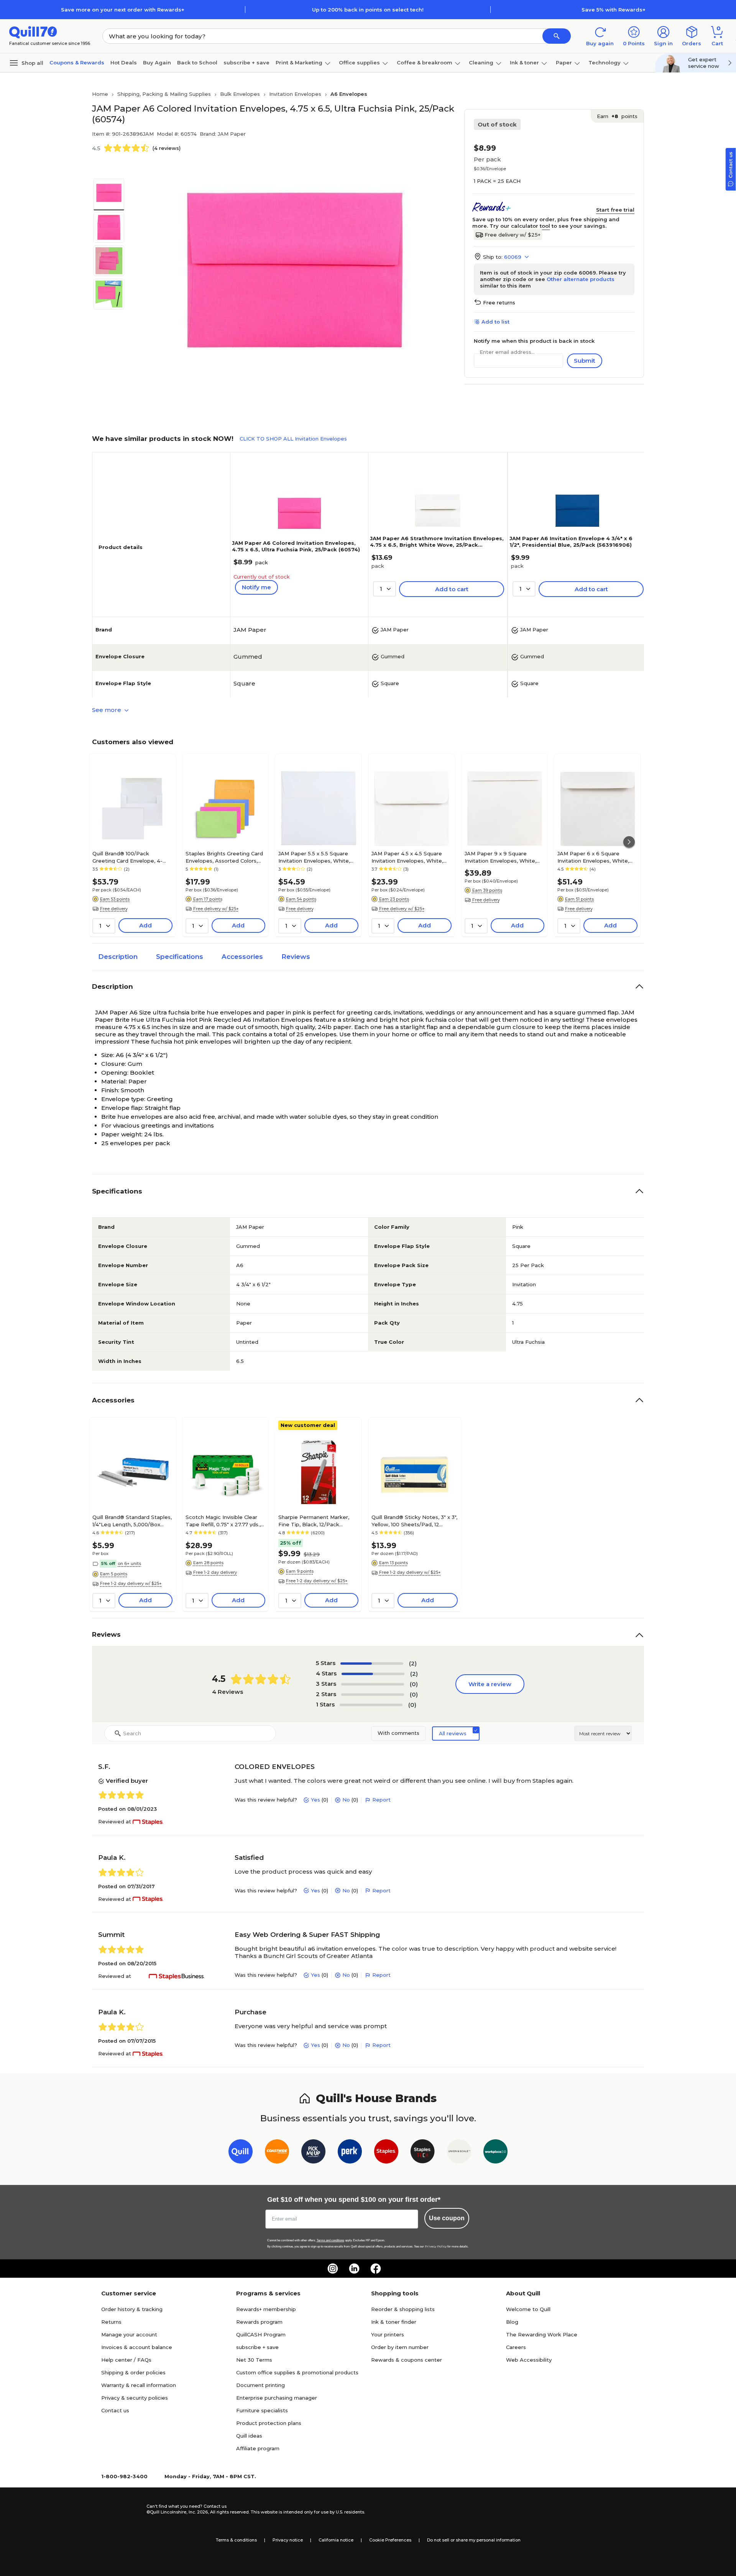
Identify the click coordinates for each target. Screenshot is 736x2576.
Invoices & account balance (137, 2347)
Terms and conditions (330, 2240)
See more (107, 710)
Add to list (495, 322)
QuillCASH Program (261, 2334)
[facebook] (376, 2269)
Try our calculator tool (520, 226)
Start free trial (615, 210)
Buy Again (157, 62)
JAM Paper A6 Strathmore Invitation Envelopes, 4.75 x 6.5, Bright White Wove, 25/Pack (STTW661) (437, 545)
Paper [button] (564, 62)
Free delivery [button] (114, 909)
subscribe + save (246, 62)
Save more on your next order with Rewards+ (123, 10)
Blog (512, 2322)
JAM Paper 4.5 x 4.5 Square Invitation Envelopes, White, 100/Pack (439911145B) (407, 857)
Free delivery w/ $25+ (513, 235)
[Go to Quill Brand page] (241, 2153)
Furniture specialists (262, 2410)
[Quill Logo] (33, 32)
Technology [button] (605, 62)
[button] (557, 36)
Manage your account (129, 2334)
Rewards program (259, 2322)
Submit (585, 361)
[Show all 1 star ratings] (371, 1705)
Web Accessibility (529, 2360)
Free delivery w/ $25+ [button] (216, 909)
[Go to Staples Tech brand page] (423, 2153)
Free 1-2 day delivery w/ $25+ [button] (131, 1583)
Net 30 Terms (254, 2360)
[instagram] (333, 2269)
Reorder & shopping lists (403, 2309)
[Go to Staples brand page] (386, 2153)
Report (381, 1800)
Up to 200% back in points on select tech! (368, 10)
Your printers (388, 2334)
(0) (414, 1684)
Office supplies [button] (359, 62)
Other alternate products (581, 279)
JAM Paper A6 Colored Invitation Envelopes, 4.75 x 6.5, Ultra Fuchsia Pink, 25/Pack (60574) (296, 546)
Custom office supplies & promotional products (297, 2372)
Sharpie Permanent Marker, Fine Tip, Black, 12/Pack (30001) (314, 1521)
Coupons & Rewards (77, 62)
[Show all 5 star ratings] (372, 1664)
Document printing (260, 2385)
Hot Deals (124, 62)
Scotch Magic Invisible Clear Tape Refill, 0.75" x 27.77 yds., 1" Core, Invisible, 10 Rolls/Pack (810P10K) (224, 1521)
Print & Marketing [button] (299, 62)
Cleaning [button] (481, 62)
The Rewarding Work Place (542, 2334)
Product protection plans (269, 2423)
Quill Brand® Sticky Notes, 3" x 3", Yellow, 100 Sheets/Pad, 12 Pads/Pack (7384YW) (414, 1521)
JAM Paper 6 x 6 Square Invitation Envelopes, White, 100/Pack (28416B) (593, 857)
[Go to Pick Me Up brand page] (313, 2153)
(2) (413, 1663)
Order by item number (400, 2347)
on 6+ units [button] (129, 1563)
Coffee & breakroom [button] (425, 62)
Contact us (115, 2410)
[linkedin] (354, 2269)
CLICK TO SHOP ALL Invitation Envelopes (293, 439)
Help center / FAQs (126, 2360)
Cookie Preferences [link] (390, 2540)
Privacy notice (288, 2540)
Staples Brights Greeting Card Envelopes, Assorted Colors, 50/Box (224, 857)
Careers (516, 2347)
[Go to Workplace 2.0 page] (495, 2153)
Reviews (296, 957)
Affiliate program (258, 2448)
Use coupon (447, 2218)
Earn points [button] (617, 116)
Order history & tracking (132, 2309)
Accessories (242, 957)
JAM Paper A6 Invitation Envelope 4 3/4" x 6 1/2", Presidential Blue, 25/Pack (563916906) (571, 542)
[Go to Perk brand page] (350, 2153)
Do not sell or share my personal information (474, 2540)
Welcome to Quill (528, 2309)
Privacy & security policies (135, 2398)
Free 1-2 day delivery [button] (215, 1572)
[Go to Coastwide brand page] (277, 2153)
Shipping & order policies (133, 2372)
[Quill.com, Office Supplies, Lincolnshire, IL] (119, 2509)
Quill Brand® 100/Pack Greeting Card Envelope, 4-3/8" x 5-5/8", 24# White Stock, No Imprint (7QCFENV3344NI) (132, 857)
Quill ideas (249, 2436)
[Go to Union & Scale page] (459, 2153)
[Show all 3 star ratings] (373, 1684)
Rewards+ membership (266, 2309)
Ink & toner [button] (524, 62)
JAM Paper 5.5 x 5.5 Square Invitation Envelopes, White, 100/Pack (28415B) (314, 857)
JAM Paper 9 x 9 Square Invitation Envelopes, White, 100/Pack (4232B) (500, 857)
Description (118, 957)
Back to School (197, 62)
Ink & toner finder (394, 2322)
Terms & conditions (236, 2540)
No (346, 1800)
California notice (336, 2540)
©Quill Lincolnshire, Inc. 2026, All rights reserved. (198, 2512)
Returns (111, 2322)
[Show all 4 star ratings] (373, 1674)
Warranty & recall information (139, 2385)
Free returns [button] (499, 302)
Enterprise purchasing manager (277, 2398)
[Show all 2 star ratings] (373, 1695)
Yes (315, 1800)
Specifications (180, 957)
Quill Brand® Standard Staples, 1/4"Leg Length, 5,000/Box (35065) (132, 1521)
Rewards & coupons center (407, 2360)
